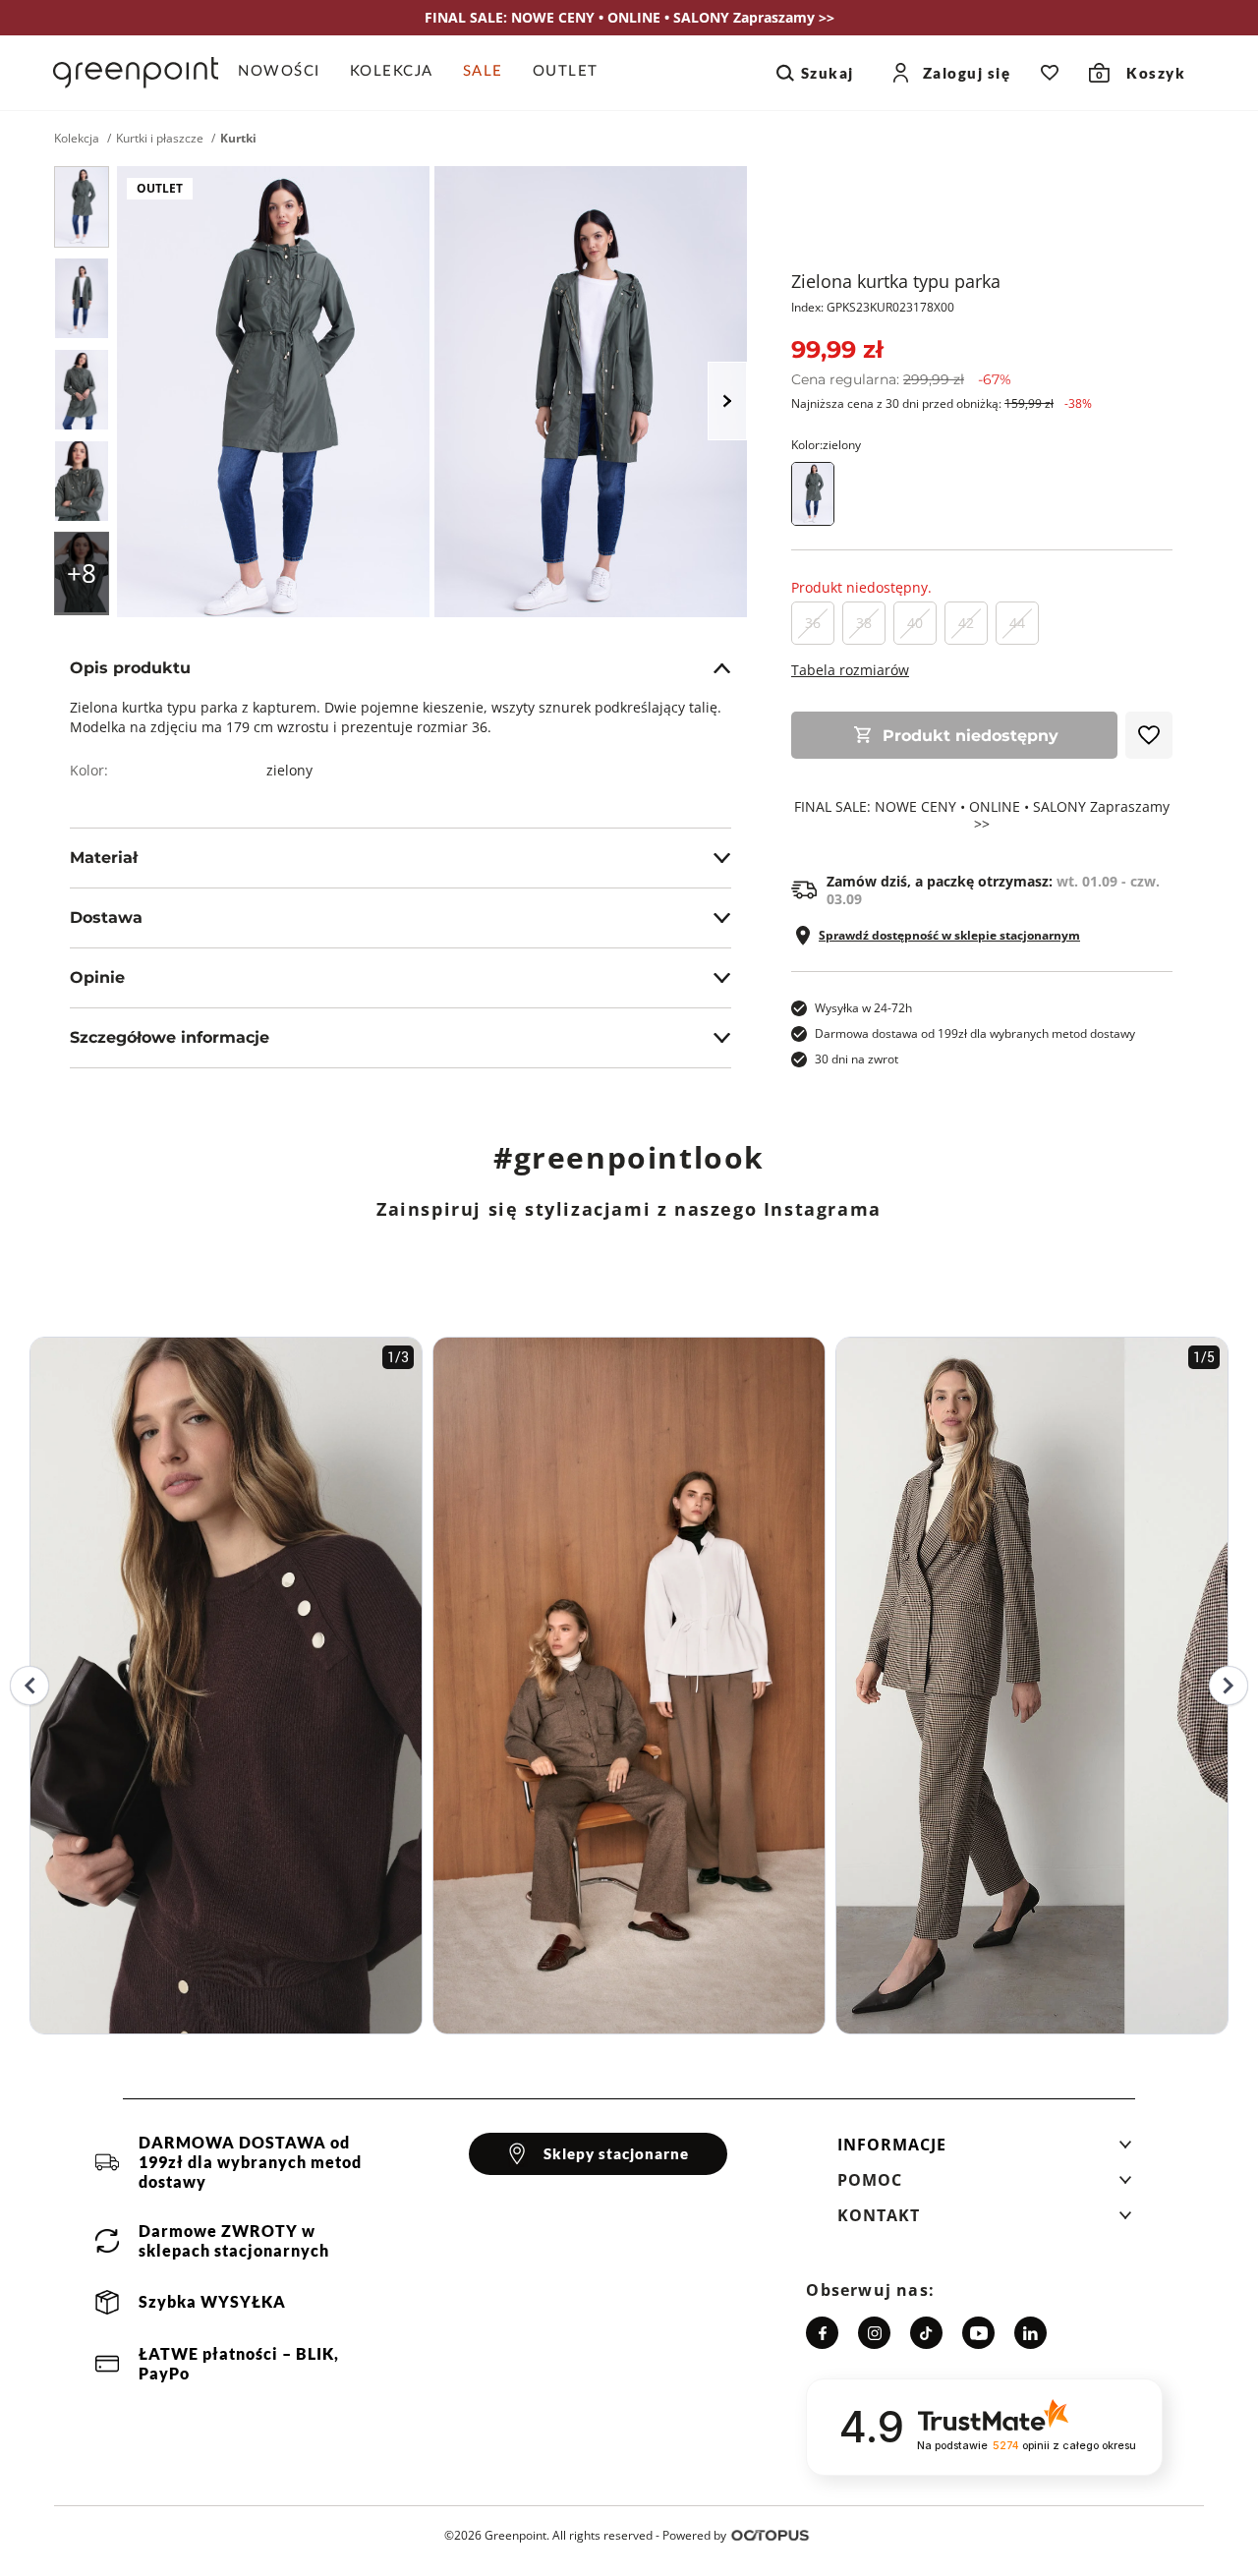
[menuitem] (286, 73)
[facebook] (822, 2333)
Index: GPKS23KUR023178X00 (873, 307)
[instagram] (874, 2333)
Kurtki (238, 139)
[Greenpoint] (136, 73)
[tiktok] (926, 2333)
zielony (289, 770)
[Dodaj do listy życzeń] (1149, 735)
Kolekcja (77, 139)
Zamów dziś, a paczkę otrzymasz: (993, 890)
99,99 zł (837, 349)
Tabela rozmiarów (850, 670)
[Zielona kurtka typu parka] (82, 207)
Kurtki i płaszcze (160, 139)
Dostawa (106, 917)
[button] (985, 2150)
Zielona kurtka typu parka (896, 281)
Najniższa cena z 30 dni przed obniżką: (942, 403)
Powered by (694, 2535)
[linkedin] (1030, 2333)
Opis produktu (130, 668)
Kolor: (826, 445)
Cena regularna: (901, 379)
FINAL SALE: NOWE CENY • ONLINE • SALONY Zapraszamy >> (982, 816)
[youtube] (978, 2333)
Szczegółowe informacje (170, 1037)
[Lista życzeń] (1050, 73)
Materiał (104, 858)
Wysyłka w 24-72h (863, 1008)
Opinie (97, 977)
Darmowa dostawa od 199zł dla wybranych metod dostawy (975, 1033)
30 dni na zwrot (857, 1059)
